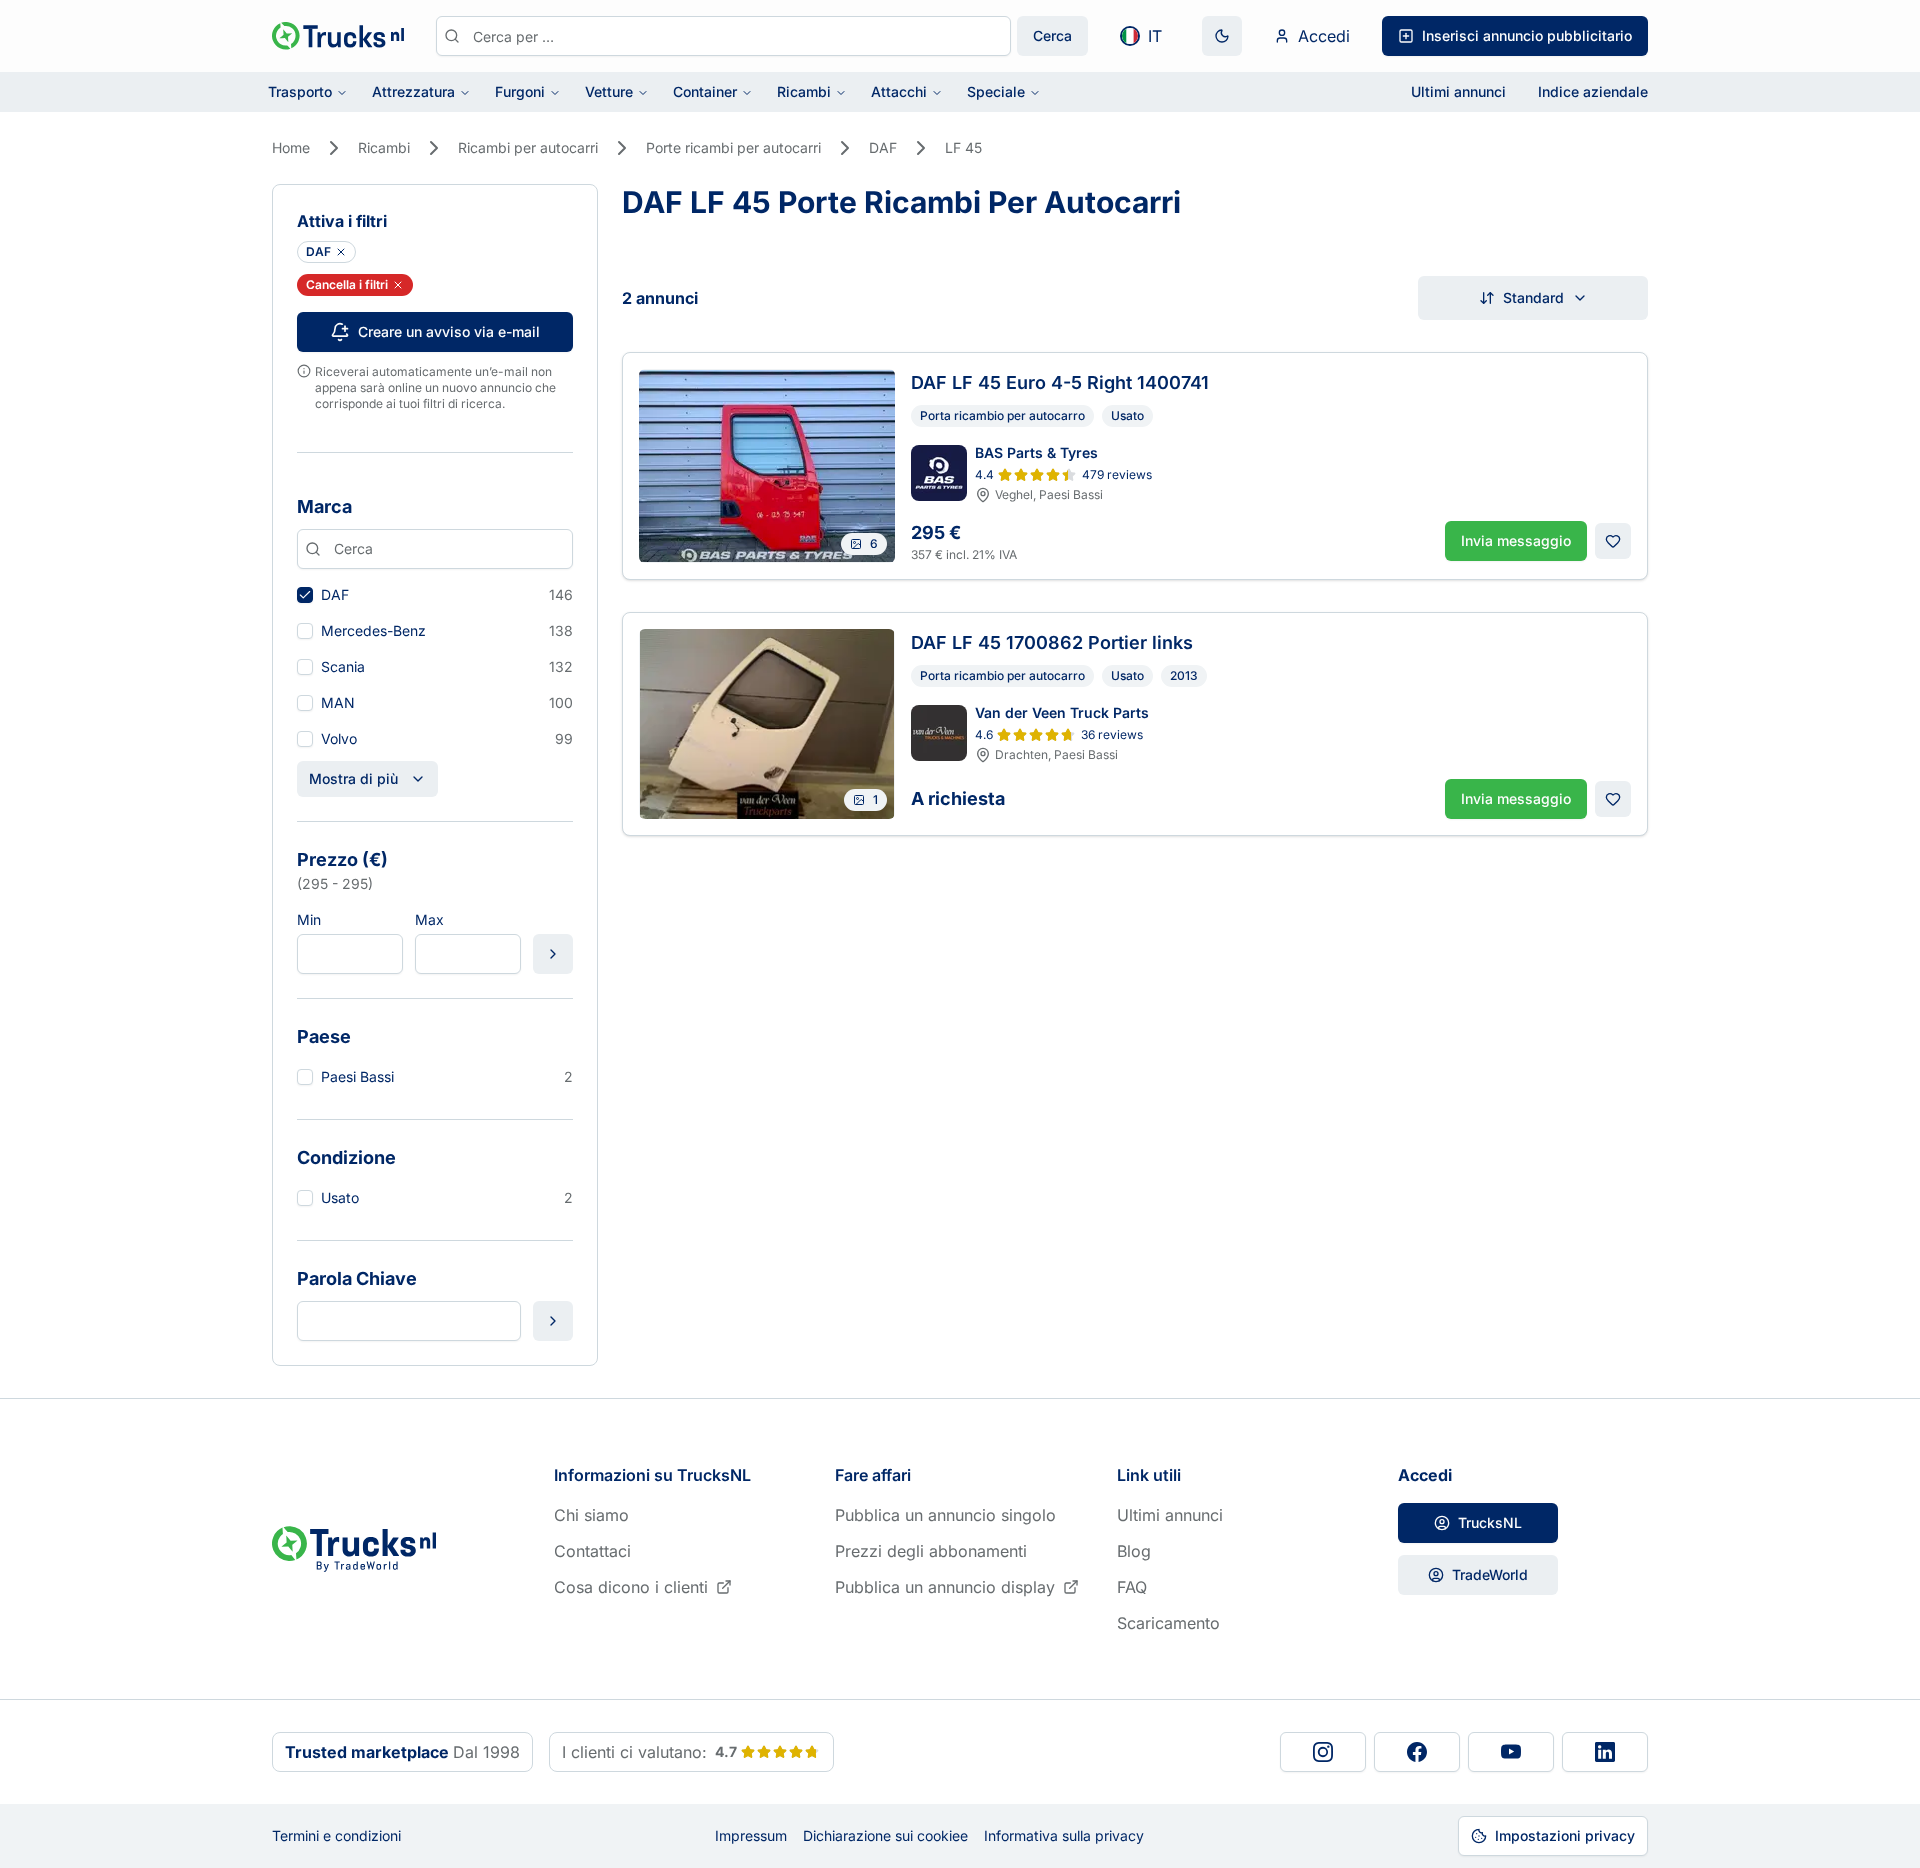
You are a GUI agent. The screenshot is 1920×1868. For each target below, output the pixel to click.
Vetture (609, 91)
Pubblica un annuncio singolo (945, 1515)
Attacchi (899, 91)
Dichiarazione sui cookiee (885, 1835)
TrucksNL (1490, 1522)
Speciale (996, 91)
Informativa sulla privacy (1064, 1835)
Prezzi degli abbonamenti (931, 1551)
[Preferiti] (1613, 541)
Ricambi (804, 91)
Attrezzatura (413, 91)
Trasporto (300, 91)
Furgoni (520, 91)
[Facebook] (1417, 1752)
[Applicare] (553, 954)
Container (705, 91)
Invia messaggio (1516, 540)
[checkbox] (305, 595)
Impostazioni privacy (1565, 1835)
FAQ (1132, 1587)
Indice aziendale (1593, 91)
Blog (1134, 1551)
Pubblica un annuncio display (945, 1587)
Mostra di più (353, 778)
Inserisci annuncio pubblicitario (1527, 35)
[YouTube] (1511, 1752)
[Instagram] (1323, 1752)
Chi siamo (591, 1515)
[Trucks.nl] (338, 36)
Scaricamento (1168, 1623)
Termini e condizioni (336, 1835)
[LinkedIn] (1605, 1752)
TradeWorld (1490, 1574)
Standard (1533, 297)
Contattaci (592, 1551)
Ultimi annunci (1458, 91)
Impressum (751, 1835)
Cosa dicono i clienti (631, 1587)
